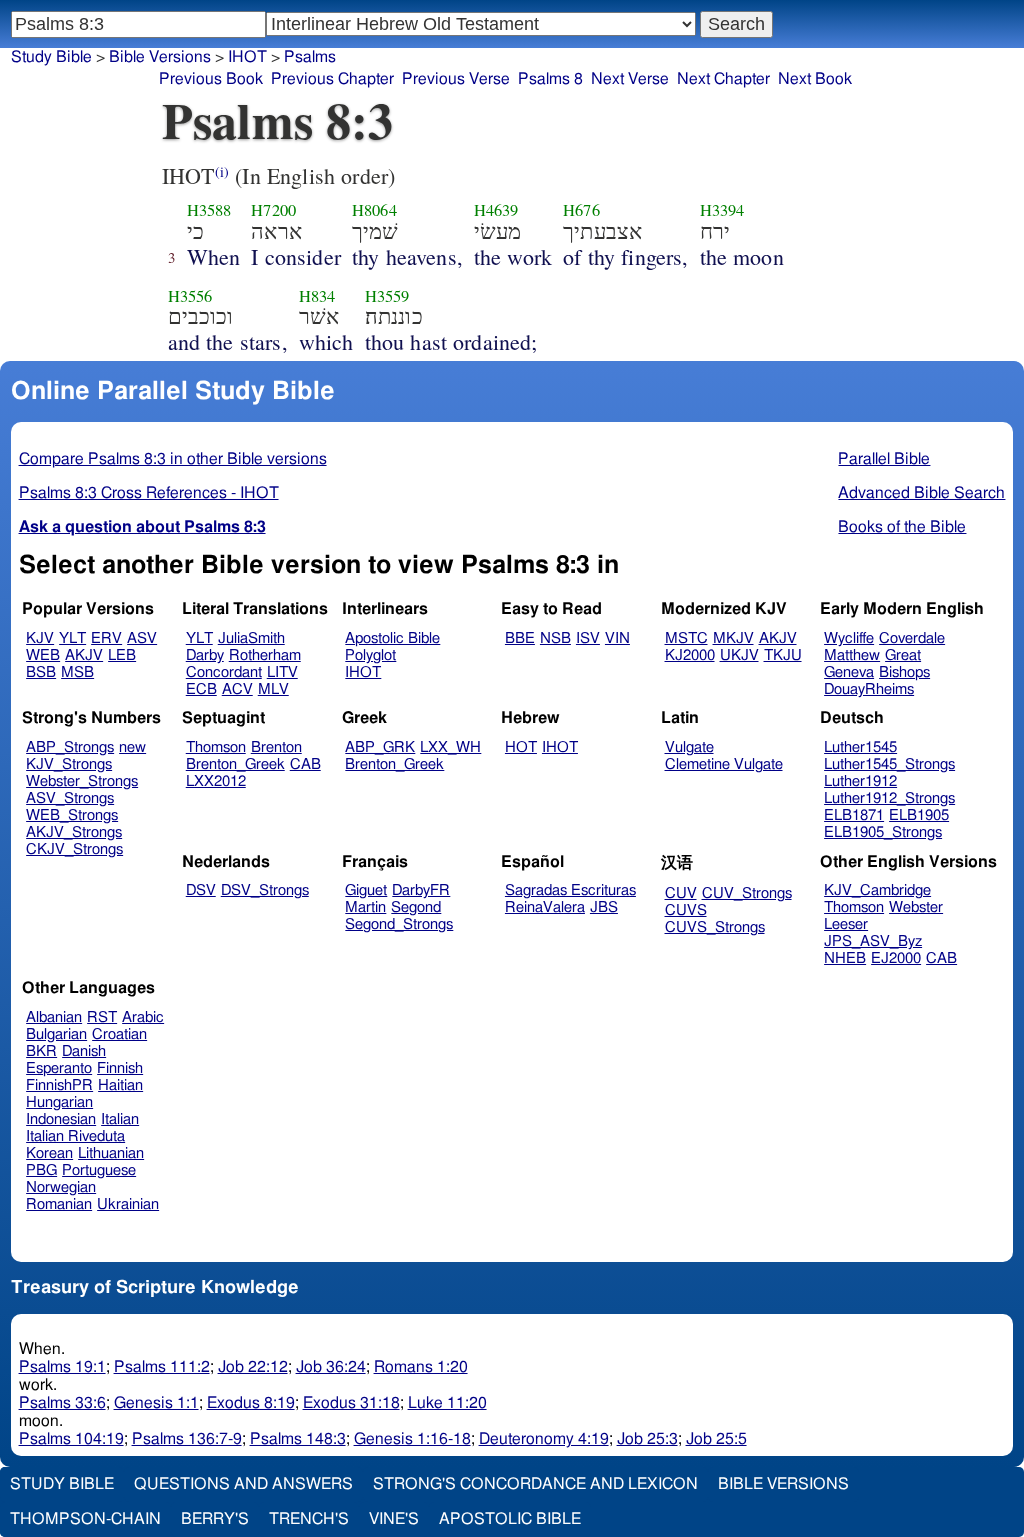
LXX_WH (450, 747)
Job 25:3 (647, 1439)
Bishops (904, 672)
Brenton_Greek (235, 764)
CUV (681, 893)
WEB (43, 655)
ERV (106, 638)
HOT (521, 747)
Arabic (143, 1017)
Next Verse (630, 79)
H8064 (374, 210)
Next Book (815, 79)
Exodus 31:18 (351, 1403)
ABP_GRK (380, 747)
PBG (41, 1170)
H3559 (387, 296)
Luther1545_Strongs (889, 764)
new (132, 747)
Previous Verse (456, 79)
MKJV (733, 638)
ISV (588, 638)
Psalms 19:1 (62, 1367)
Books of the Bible (902, 527)
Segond (416, 907)
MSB (77, 672)
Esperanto (59, 1068)
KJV (40, 638)
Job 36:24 (331, 1367)
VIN (617, 638)
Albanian (54, 1017)
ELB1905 (919, 815)
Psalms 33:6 (62, 1403)
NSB (555, 638)
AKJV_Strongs (74, 832)
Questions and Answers (243, 1484)
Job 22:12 (253, 1367)
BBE (520, 638)
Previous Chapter (332, 79)
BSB (41, 672)
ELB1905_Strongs (883, 832)
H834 (317, 296)
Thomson (216, 747)
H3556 (190, 296)
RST (102, 1017)
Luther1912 (860, 781)
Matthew (852, 655)
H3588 (209, 210)
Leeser (846, 924)
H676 (581, 210)
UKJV (739, 655)
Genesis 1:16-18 (412, 1439)
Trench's (309, 1519)
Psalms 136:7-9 (187, 1439)
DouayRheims (869, 689)
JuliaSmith (251, 638)
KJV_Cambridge (877, 890)
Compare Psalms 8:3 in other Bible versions (173, 459)
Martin (365, 907)
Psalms (310, 57)
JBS (604, 907)
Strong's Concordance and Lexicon (535, 1484)
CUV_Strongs (747, 893)
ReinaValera (545, 907)
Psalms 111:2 (162, 1367)
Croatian (119, 1034)
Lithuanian (111, 1153)
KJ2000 (690, 655)
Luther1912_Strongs (889, 798)
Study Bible (51, 57)
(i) (222, 171)
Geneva (849, 672)
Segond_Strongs (399, 924)
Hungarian (59, 1102)
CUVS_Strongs (715, 927)
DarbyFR (421, 890)
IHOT (247, 57)
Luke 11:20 (447, 1403)
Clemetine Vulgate (724, 764)
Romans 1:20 (421, 1367)
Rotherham (265, 655)
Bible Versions (160, 57)
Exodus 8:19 (251, 1403)
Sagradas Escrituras (570, 890)
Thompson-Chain (85, 1519)
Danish (84, 1051)
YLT (72, 638)
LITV (282, 672)
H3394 (722, 210)
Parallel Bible (884, 459)
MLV (273, 689)
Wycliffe (849, 638)
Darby (205, 655)
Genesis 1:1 (156, 1403)
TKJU (783, 655)
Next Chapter (723, 79)
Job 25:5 (716, 1439)
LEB (122, 655)
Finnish (120, 1068)
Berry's (215, 1519)
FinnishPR (59, 1085)
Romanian (59, 1204)
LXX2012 (216, 781)
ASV (142, 638)
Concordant (224, 672)
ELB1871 (854, 815)
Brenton (276, 747)
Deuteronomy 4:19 (544, 1439)
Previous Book (211, 79)
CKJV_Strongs (74, 849)
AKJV (84, 655)
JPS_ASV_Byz (873, 941)
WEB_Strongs (72, 815)
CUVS (686, 910)
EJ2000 (896, 958)
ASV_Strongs (70, 798)
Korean (49, 1153)
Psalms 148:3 (298, 1439)
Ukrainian (128, 1204)
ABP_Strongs (70, 747)
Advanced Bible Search (921, 493)
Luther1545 (860, 747)
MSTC (686, 638)
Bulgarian (56, 1034)
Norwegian (61, 1187)
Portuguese (99, 1170)
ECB (201, 689)
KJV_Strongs (69, 764)
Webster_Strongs (82, 781)
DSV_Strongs (265, 890)
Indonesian (61, 1119)
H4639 (496, 210)
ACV (237, 689)
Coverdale (912, 638)
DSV (201, 890)
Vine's (394, 1519)
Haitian (120, 1085)
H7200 (273, 210)
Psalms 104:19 (71, 1439)
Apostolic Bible (510, 1519)
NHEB (845, 958)
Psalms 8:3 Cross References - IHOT (149, 493)
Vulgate (689, 747)
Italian (120, 1119)
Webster (916, 907)
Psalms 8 (550, 79)
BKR (41, 1051)
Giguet (366, 890)
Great (903, 655)
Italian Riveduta (75, 1136)
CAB (305, 764)
